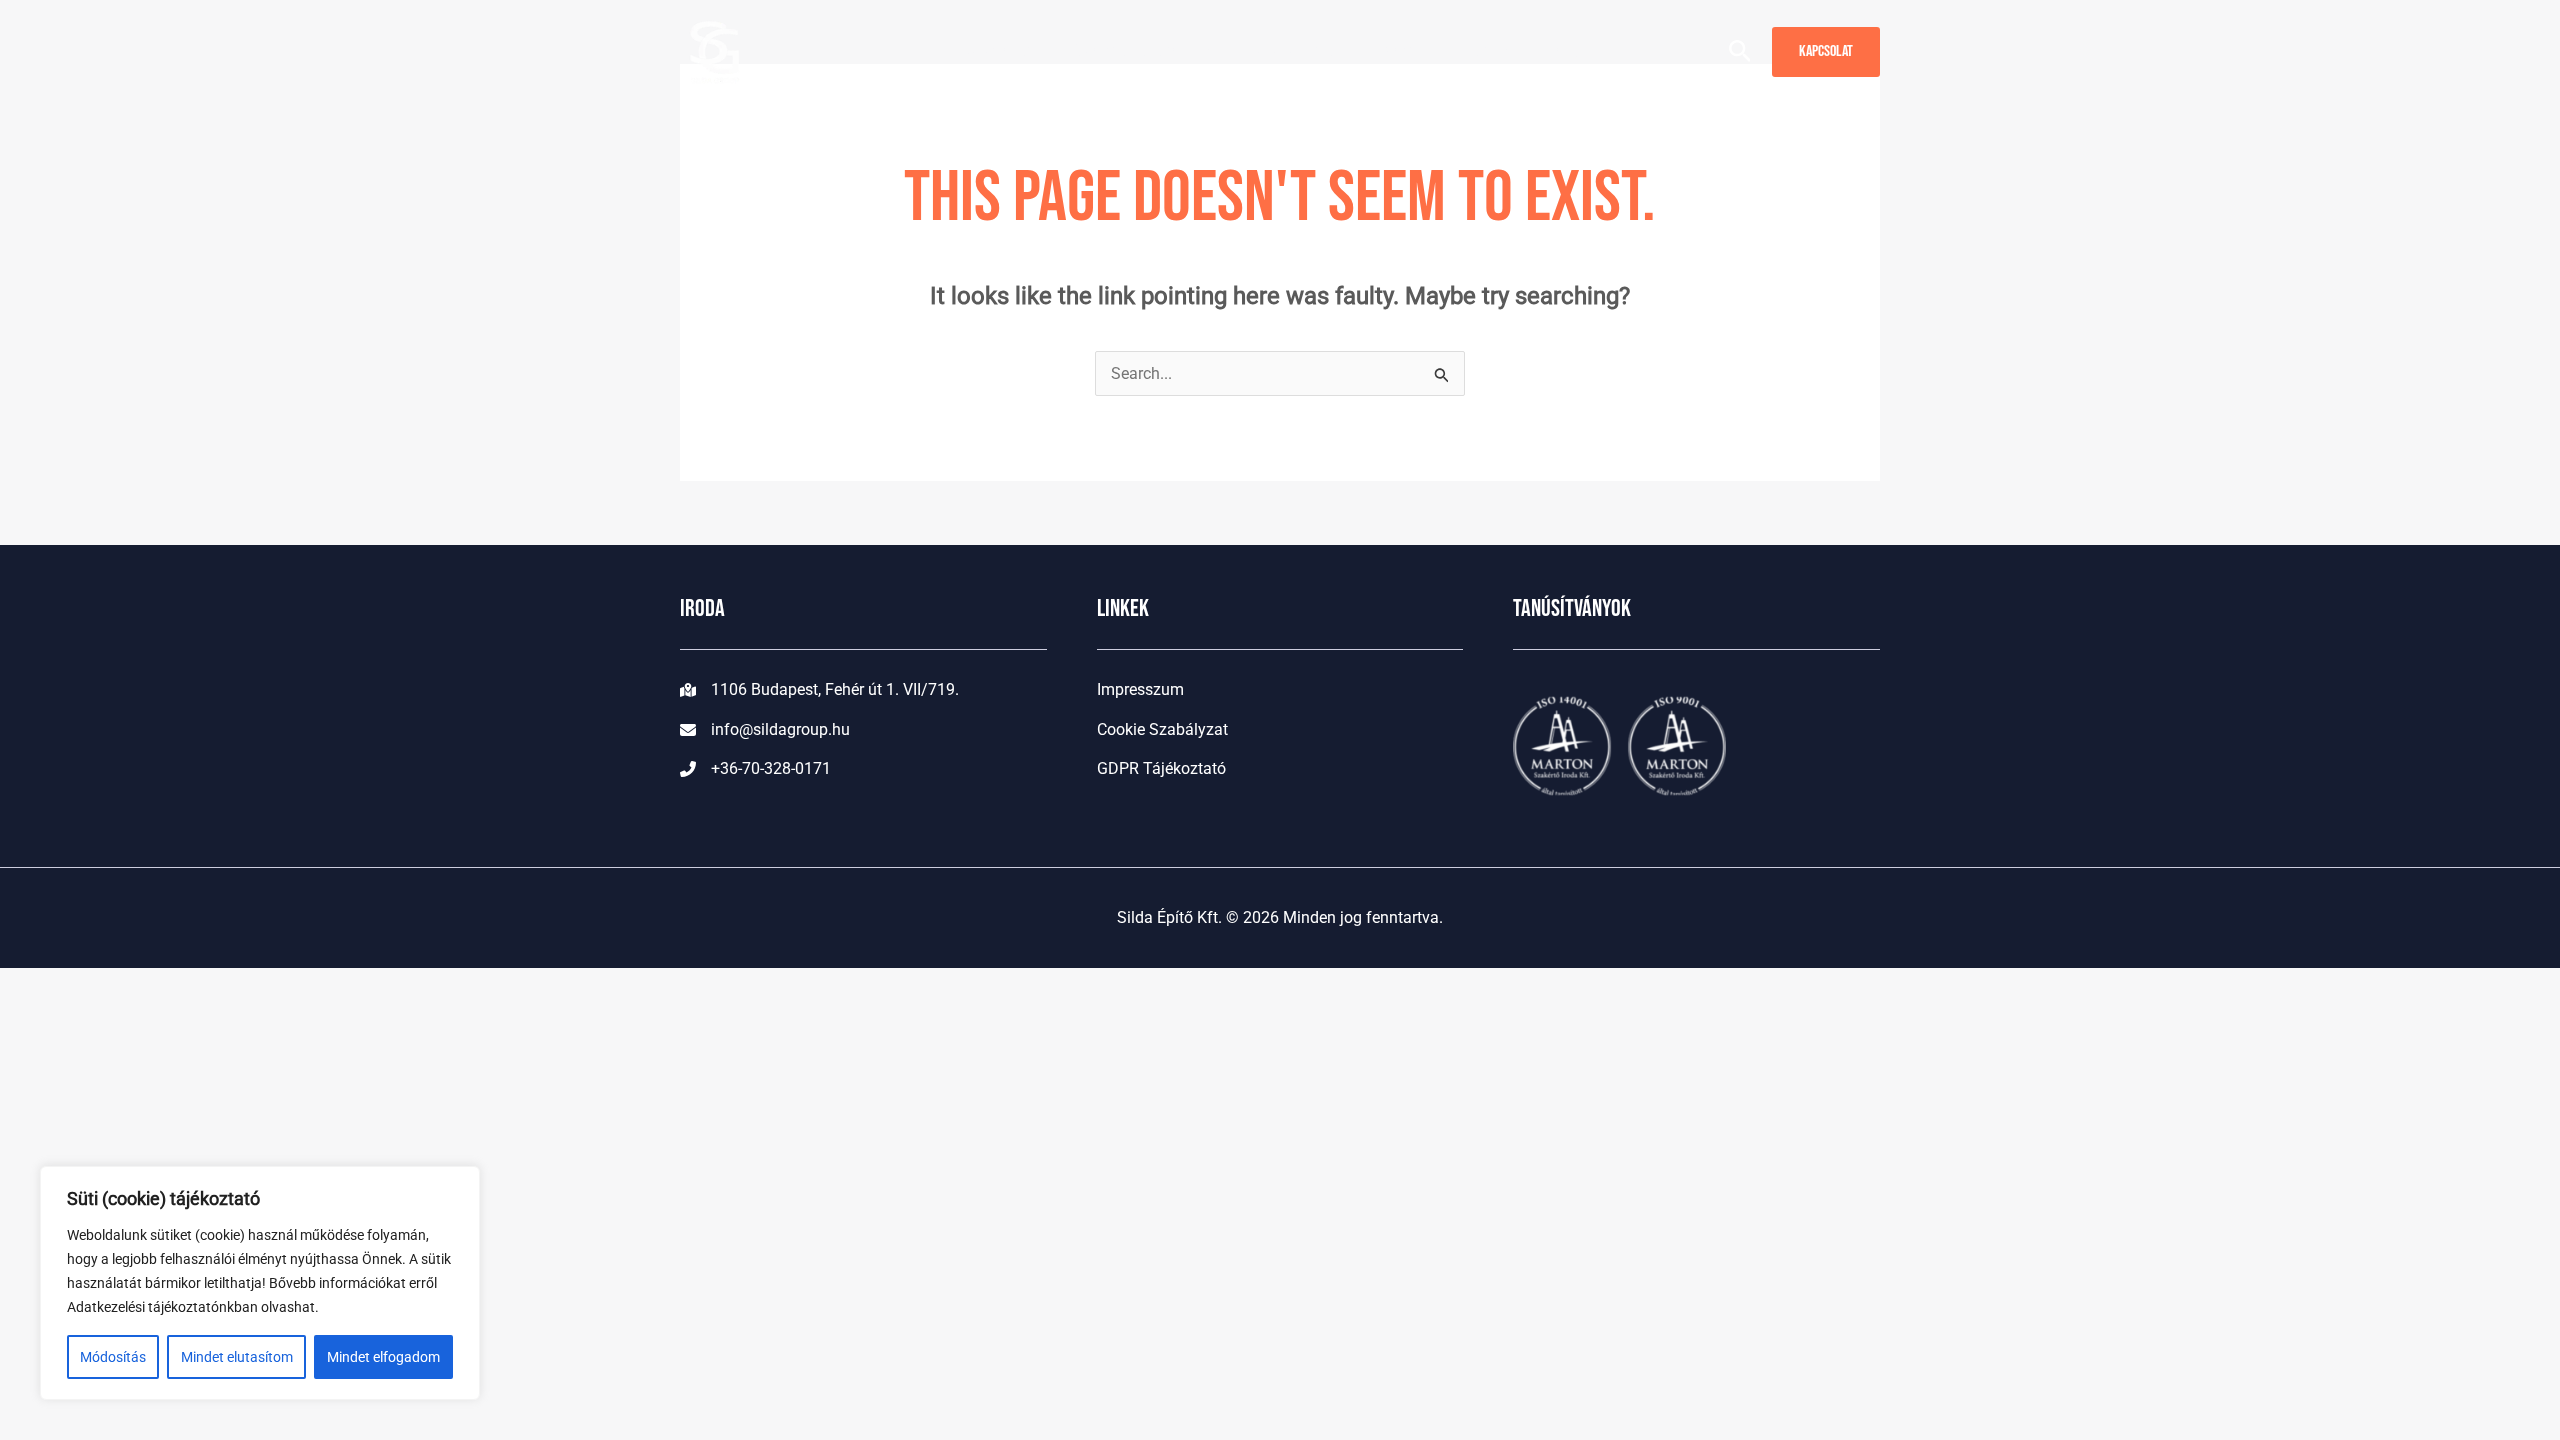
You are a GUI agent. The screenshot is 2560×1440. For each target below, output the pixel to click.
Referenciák (1294, 50)
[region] (260, 1283)
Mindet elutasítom (237, 1357)
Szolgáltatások (1131, 50)
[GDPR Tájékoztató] (1161, 769)
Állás (1468, 50)
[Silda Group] (715, 50)
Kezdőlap (999, 50)
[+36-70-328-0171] (755, 769)
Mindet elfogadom (383, 1357)
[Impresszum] (1140, 690)
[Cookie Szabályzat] (1162, 730)
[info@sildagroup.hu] (765, 730)
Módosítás (113, 1357)
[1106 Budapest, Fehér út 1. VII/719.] (819, 690)
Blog (1395, 50)
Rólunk (1571, 50)
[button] (1200, 50)
